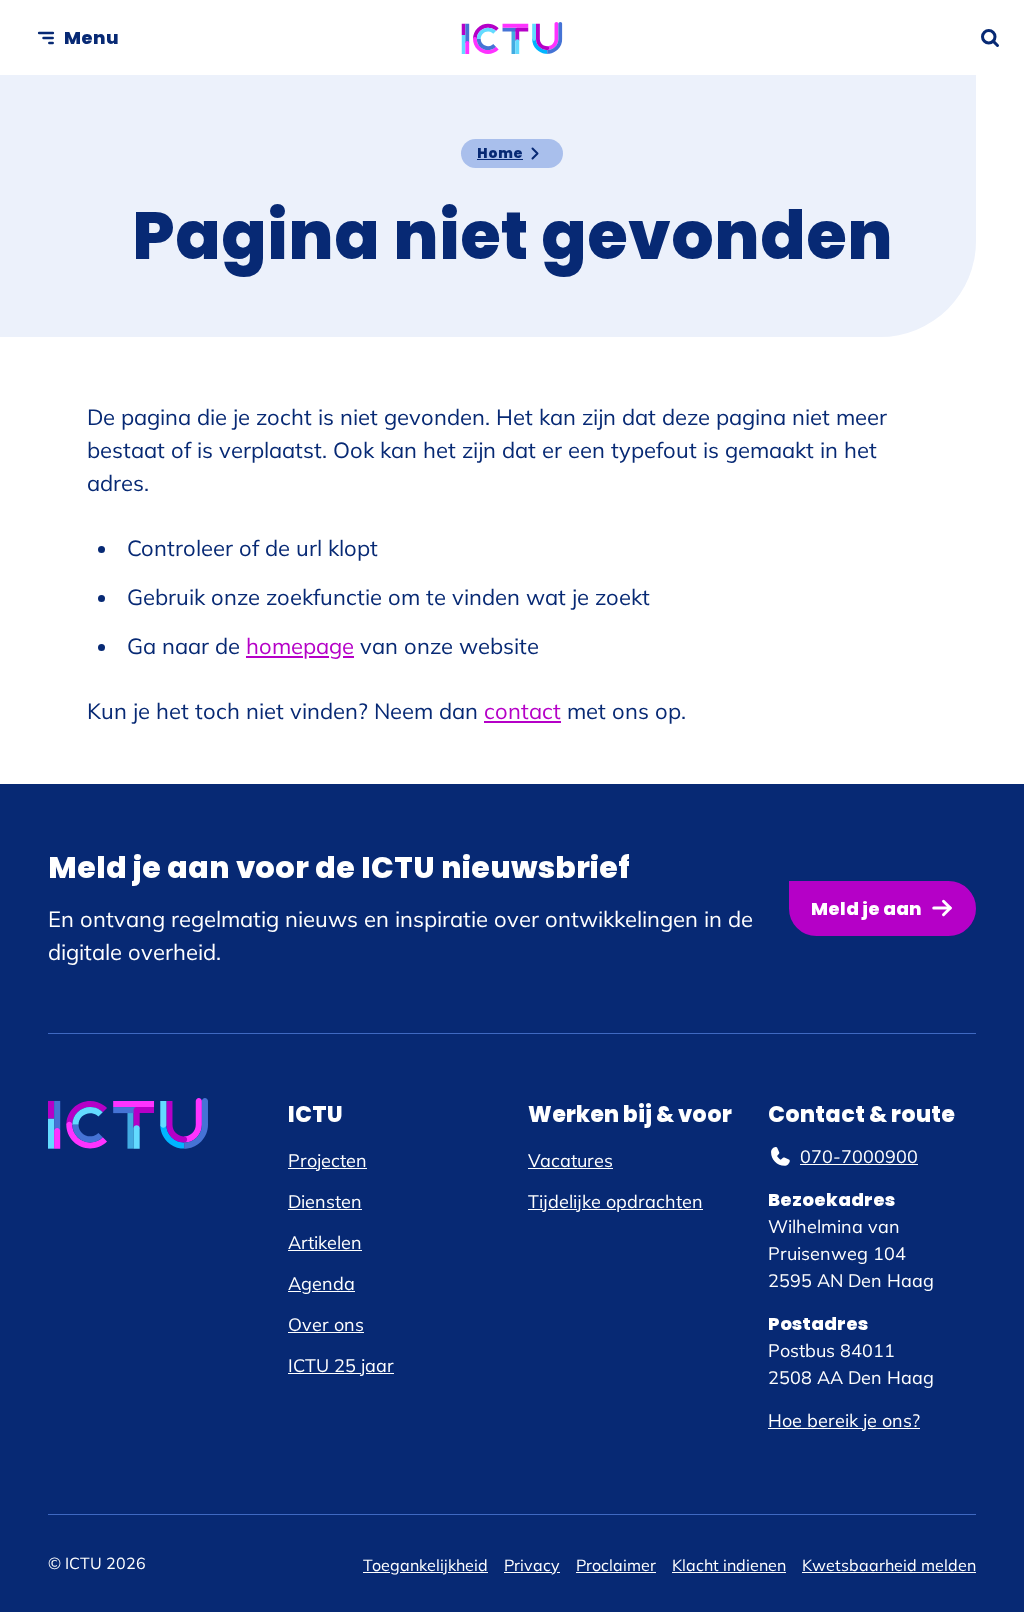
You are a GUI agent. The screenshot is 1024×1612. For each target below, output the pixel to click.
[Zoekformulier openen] (990, 38)
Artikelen (325, 1242)
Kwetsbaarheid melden (889, 1565)
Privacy (532, 1565)
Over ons (326, 1324)
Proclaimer (616, 1565)
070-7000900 (859, 1156)
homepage (300, 646)
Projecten (327, 1160)
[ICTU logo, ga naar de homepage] (512, 38)
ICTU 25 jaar (341, 1365)
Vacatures (570, 1160)
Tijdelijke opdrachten (615, 1201)
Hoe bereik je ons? (844, 1420)
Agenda (321, 1283)
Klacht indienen (729, 1565)
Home (500, 153)
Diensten (325, 1201)
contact (522, 711)
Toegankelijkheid (425, 1565)
